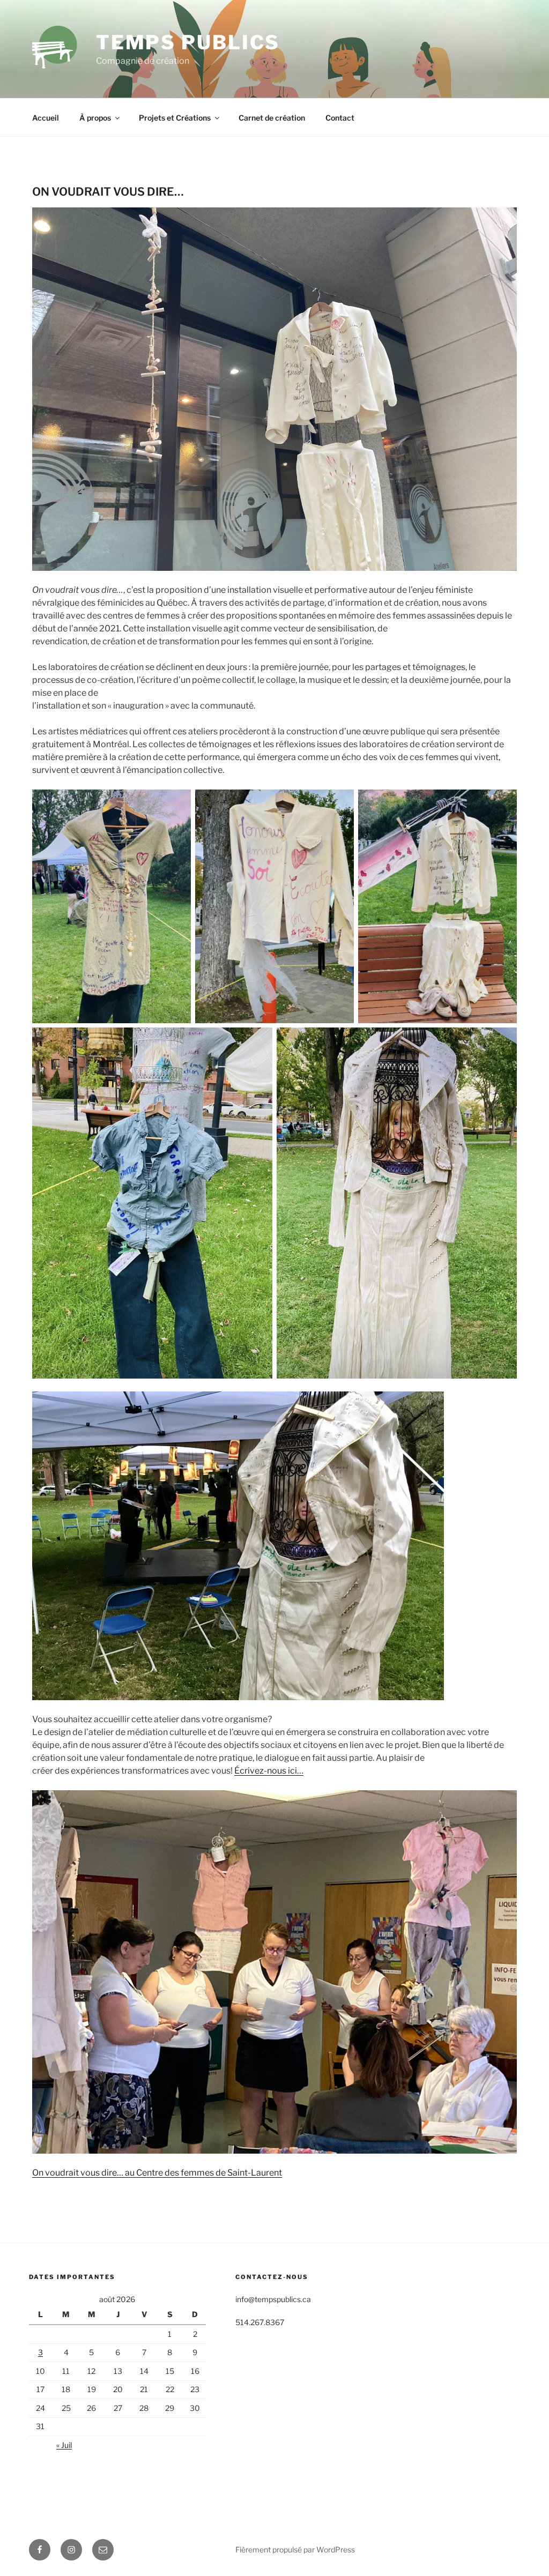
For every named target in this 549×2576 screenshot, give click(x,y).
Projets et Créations (175, 118)
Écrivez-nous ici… (269, 1771)
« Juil (64, 2445)
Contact (340, 118)
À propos (95, 118)
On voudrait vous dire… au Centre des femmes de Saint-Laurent (157, 2173)
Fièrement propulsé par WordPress (295, 2549)
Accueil (46, 118)
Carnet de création (272, 118)
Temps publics (188, 42)
